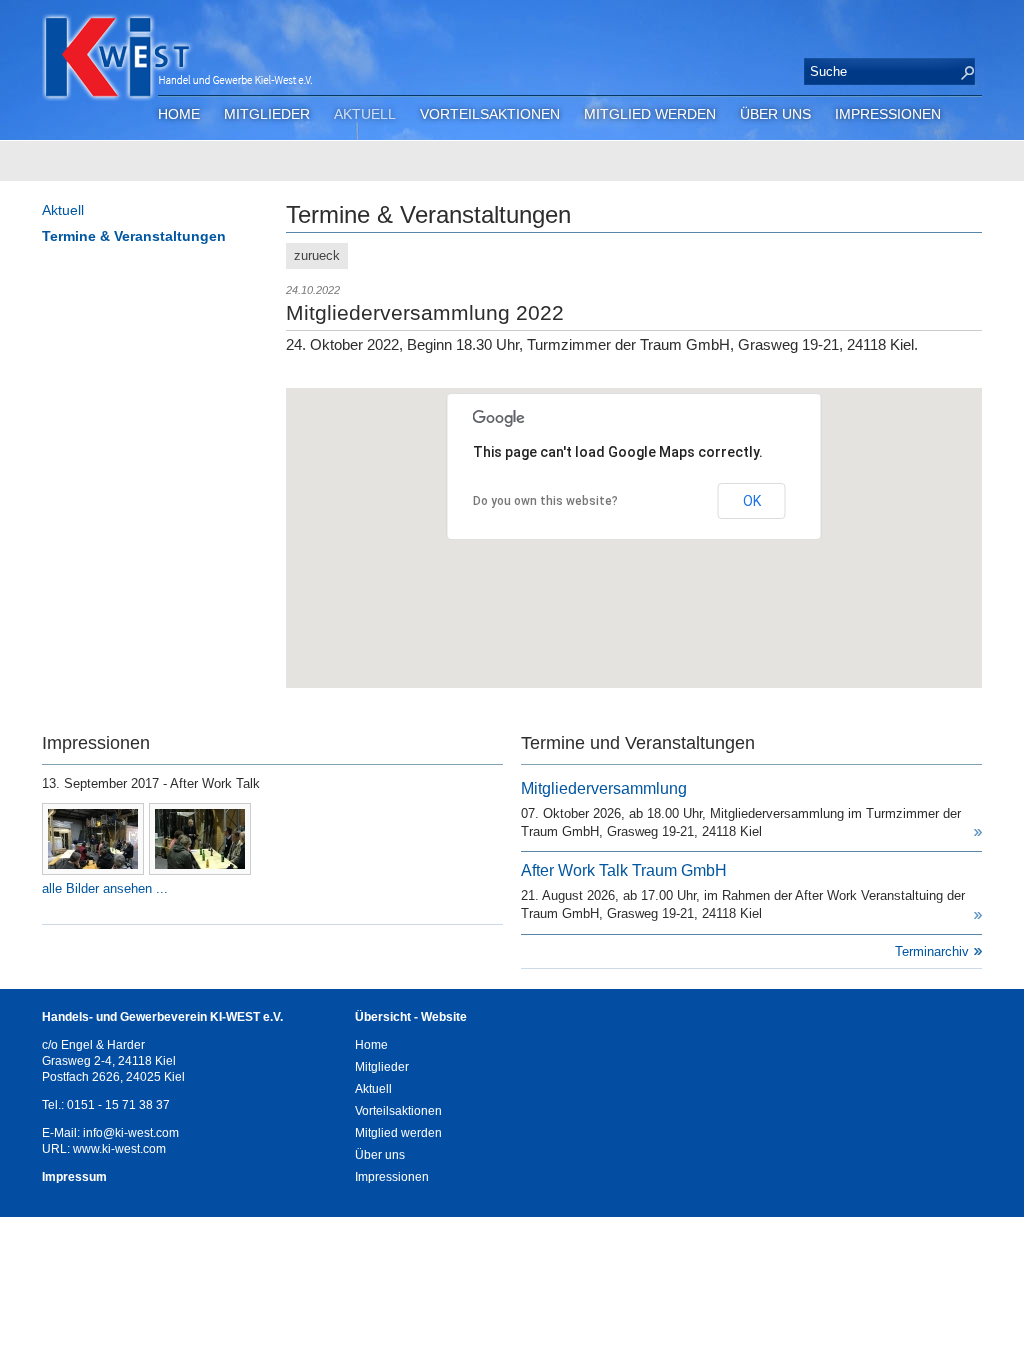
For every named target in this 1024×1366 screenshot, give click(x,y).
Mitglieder (267, 114)
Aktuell (365, 114)
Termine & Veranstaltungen (134, 236)
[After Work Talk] (93, 839)
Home (179, 114)
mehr (978, 832)
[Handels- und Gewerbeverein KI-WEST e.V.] (282, 66)
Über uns (775, 114)
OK (752, 501)
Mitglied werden (650, 114)
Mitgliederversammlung (604, 788)
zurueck (317, 255)
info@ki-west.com (131, 1133)
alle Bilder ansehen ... (105, 888)
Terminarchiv (932, 951)
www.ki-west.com (119, 1149)
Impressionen (888, 114)
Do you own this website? (545, 501)
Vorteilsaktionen (490, 114)
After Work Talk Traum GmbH (624, 870)
